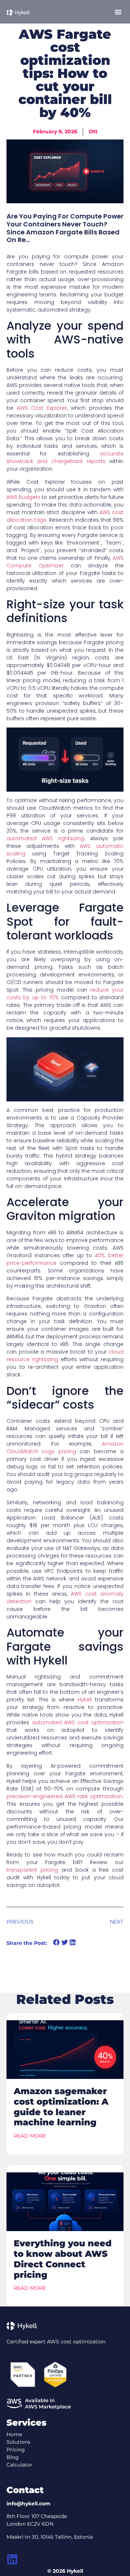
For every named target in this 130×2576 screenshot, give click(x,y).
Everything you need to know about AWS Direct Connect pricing (63, 2259)
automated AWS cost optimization (78, 1722)
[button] (118, 12)
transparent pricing (32, 1870)
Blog (13, 2457)
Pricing (16, 2450)
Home (14, 2434)
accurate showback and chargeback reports (65, 457)
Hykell (85, 1700)
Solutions (18, 2442)
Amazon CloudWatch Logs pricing (65, 1448)
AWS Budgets (23, 497)
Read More (30, 2136)
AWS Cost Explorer (42, 408)
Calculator (19, 2465)
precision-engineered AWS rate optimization (64, 1796)
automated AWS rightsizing (45, 838)
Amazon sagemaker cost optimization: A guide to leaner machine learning (61, 2107)
